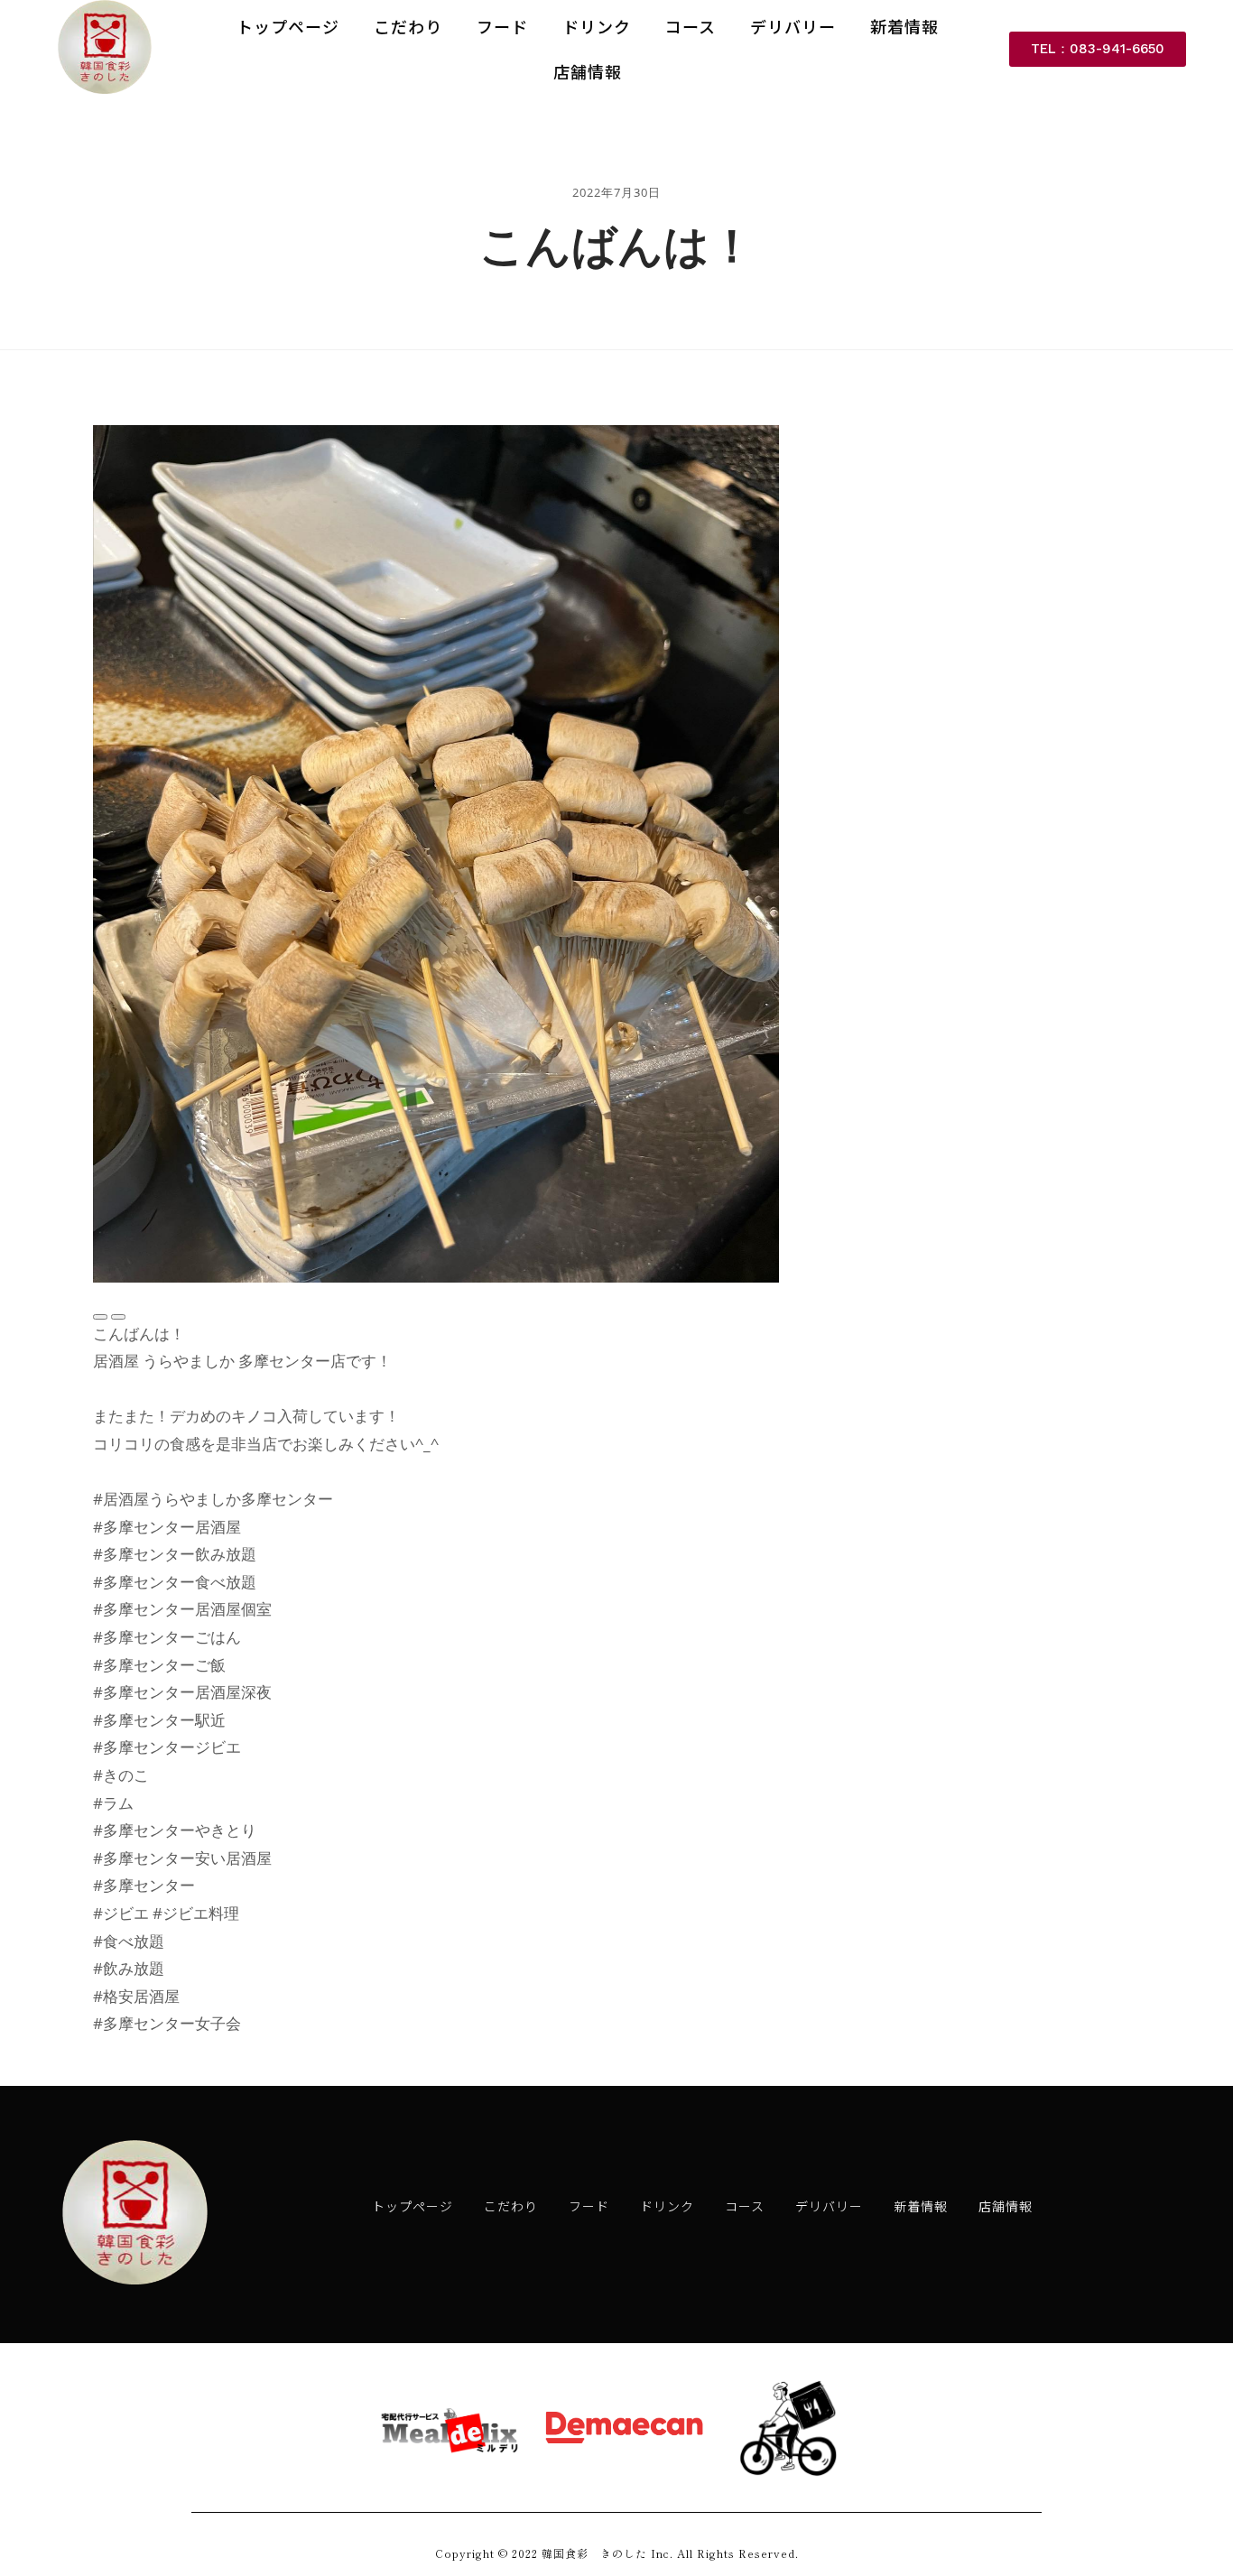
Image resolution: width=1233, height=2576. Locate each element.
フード (502, 26)
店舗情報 (588, 71)
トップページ (288, 26)
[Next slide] (118, 1317)
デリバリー (793, 26)
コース (691, 26)
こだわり (408, 26)
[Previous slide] (100, 1317)
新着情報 (904, 26)
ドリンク (597, 26)
